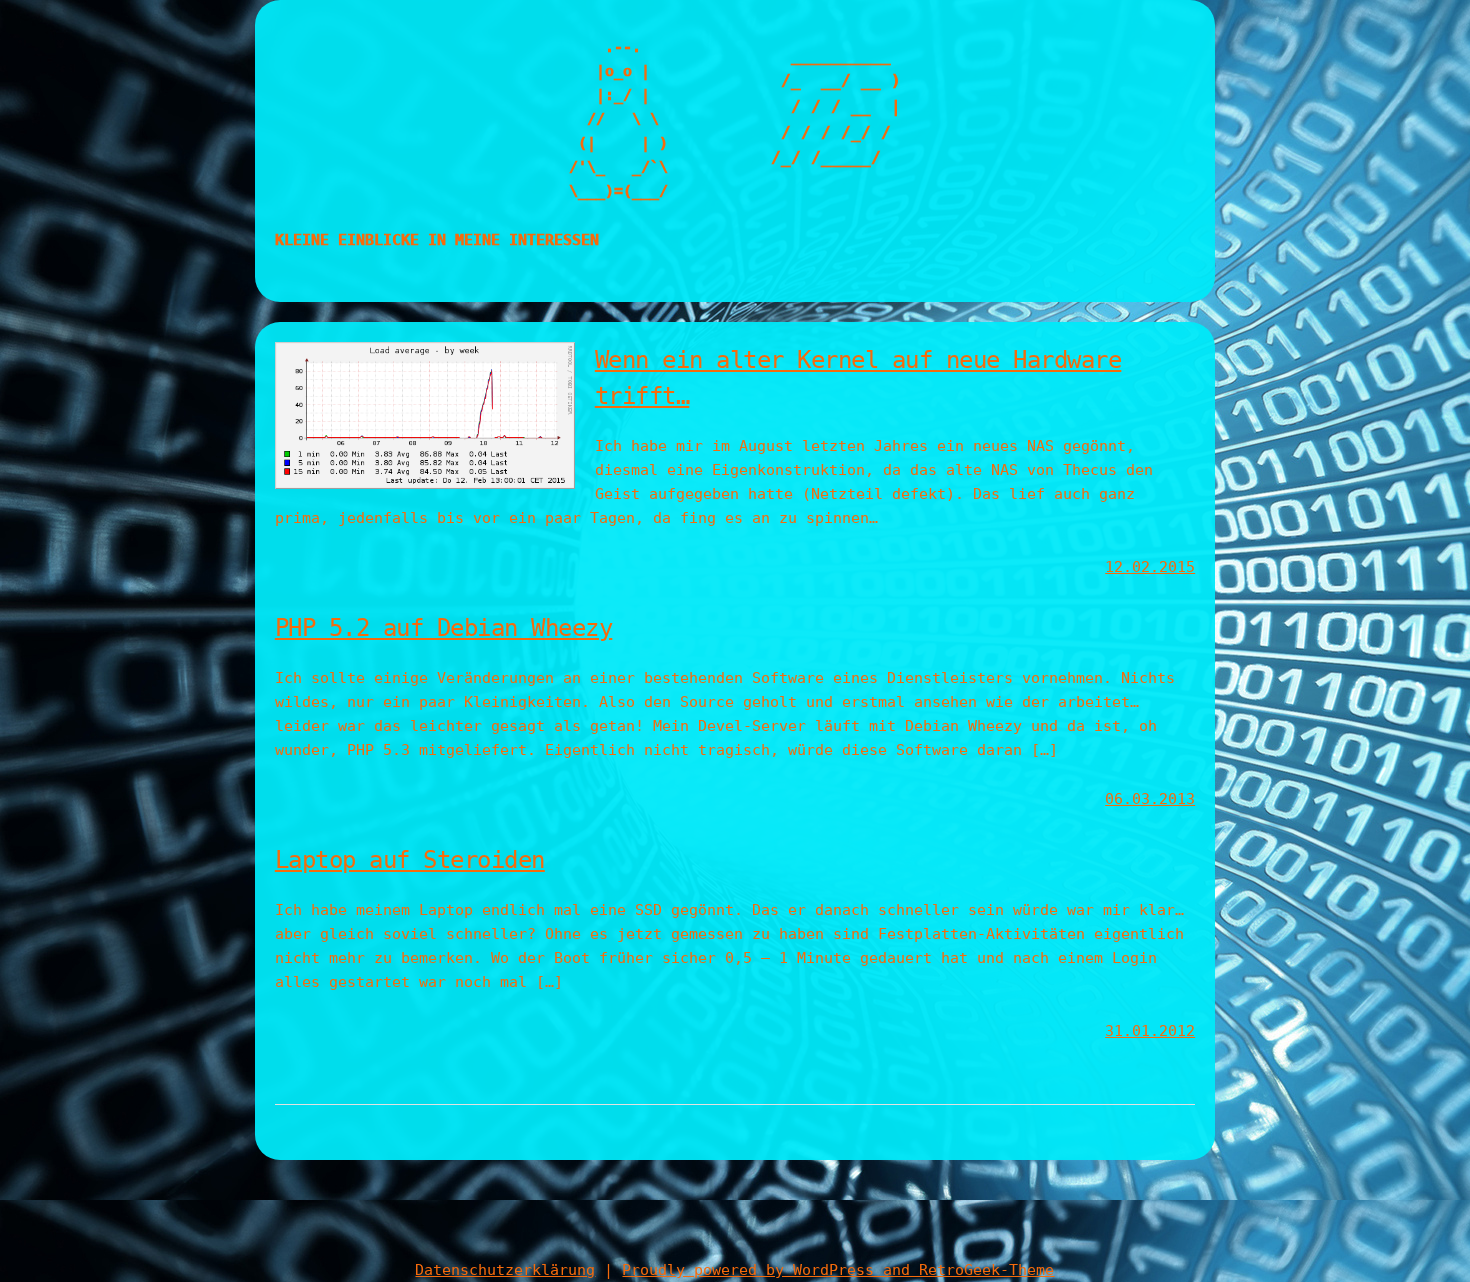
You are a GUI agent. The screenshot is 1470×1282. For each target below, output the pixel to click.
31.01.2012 (1150, 1031)
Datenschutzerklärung (505, 1270)
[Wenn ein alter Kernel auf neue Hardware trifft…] (425, 484)
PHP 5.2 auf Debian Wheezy (444, 628)
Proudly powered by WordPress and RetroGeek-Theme (838, 1270)
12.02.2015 (1150, 567)
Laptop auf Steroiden (410, 860)
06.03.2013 (1150, 799)
